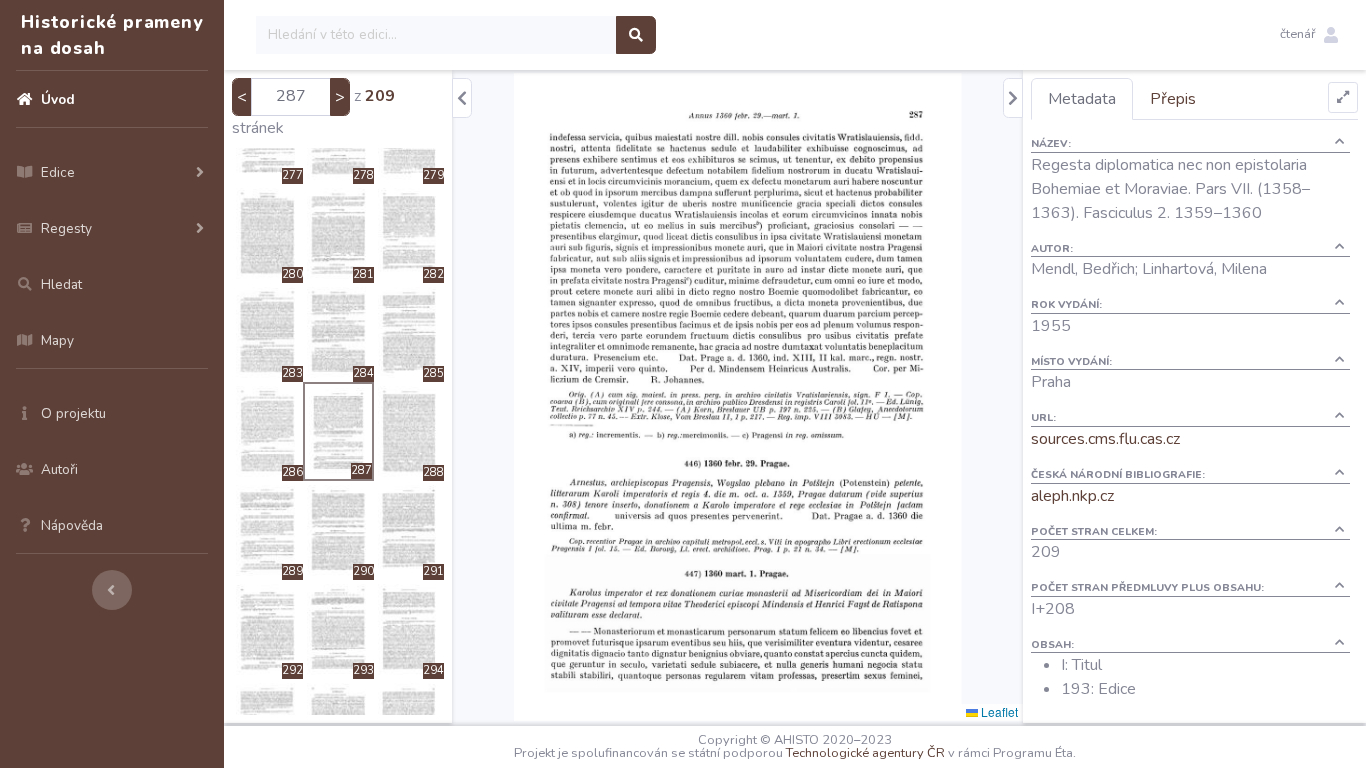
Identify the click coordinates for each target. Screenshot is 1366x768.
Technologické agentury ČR (865, 753)
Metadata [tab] (1082, 99)
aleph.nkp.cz (1072, 496)
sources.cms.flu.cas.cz (1105, 439)
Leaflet (998, 711)
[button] (1309, 35)
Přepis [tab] (1173, 99)
